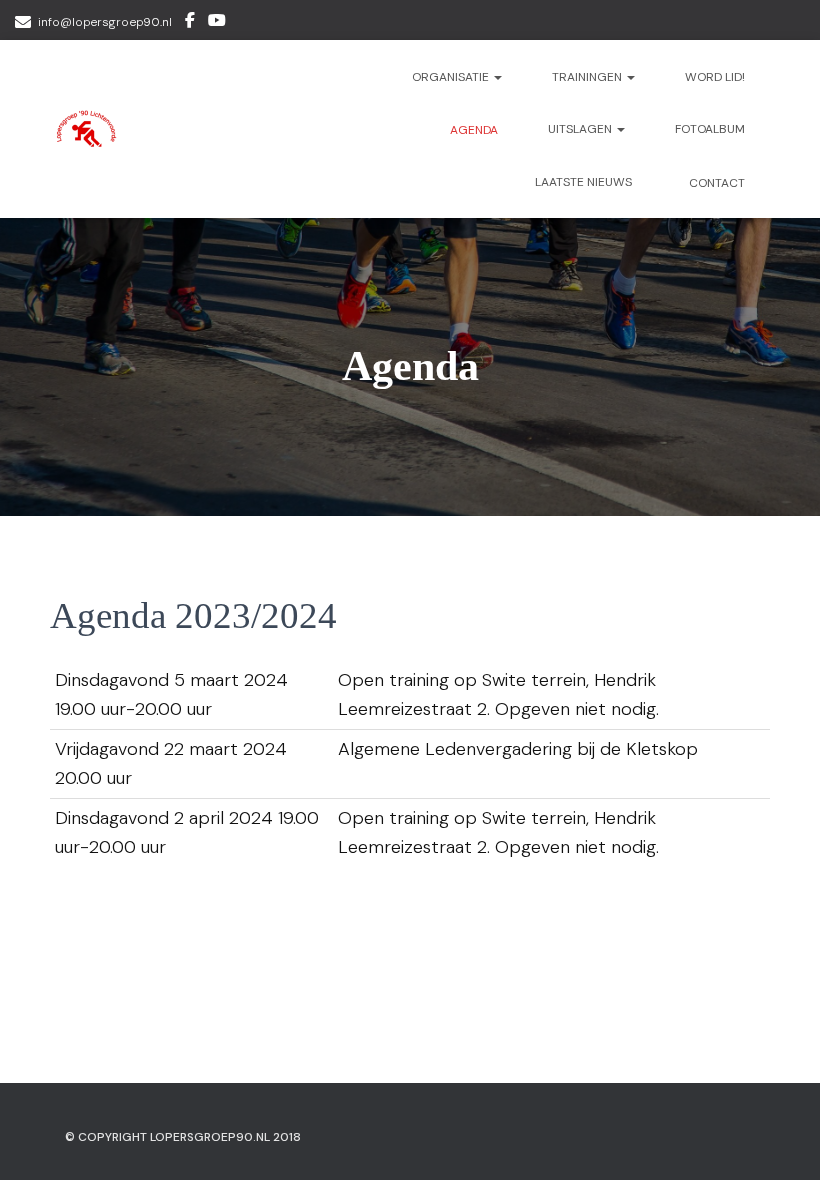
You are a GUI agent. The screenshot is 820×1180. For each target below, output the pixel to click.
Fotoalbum (710, 129)
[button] (497, 77)
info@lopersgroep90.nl (105, 22)
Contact (715, 183)
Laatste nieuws (583, 182)
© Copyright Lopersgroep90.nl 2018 (183, 1137)
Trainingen (588, 77)
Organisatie (452, 77)
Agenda (472, 130)
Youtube (217, 23)
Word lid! (715, 77)
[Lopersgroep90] (87, 129)
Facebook (190, 23)
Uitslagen (581, 129)
